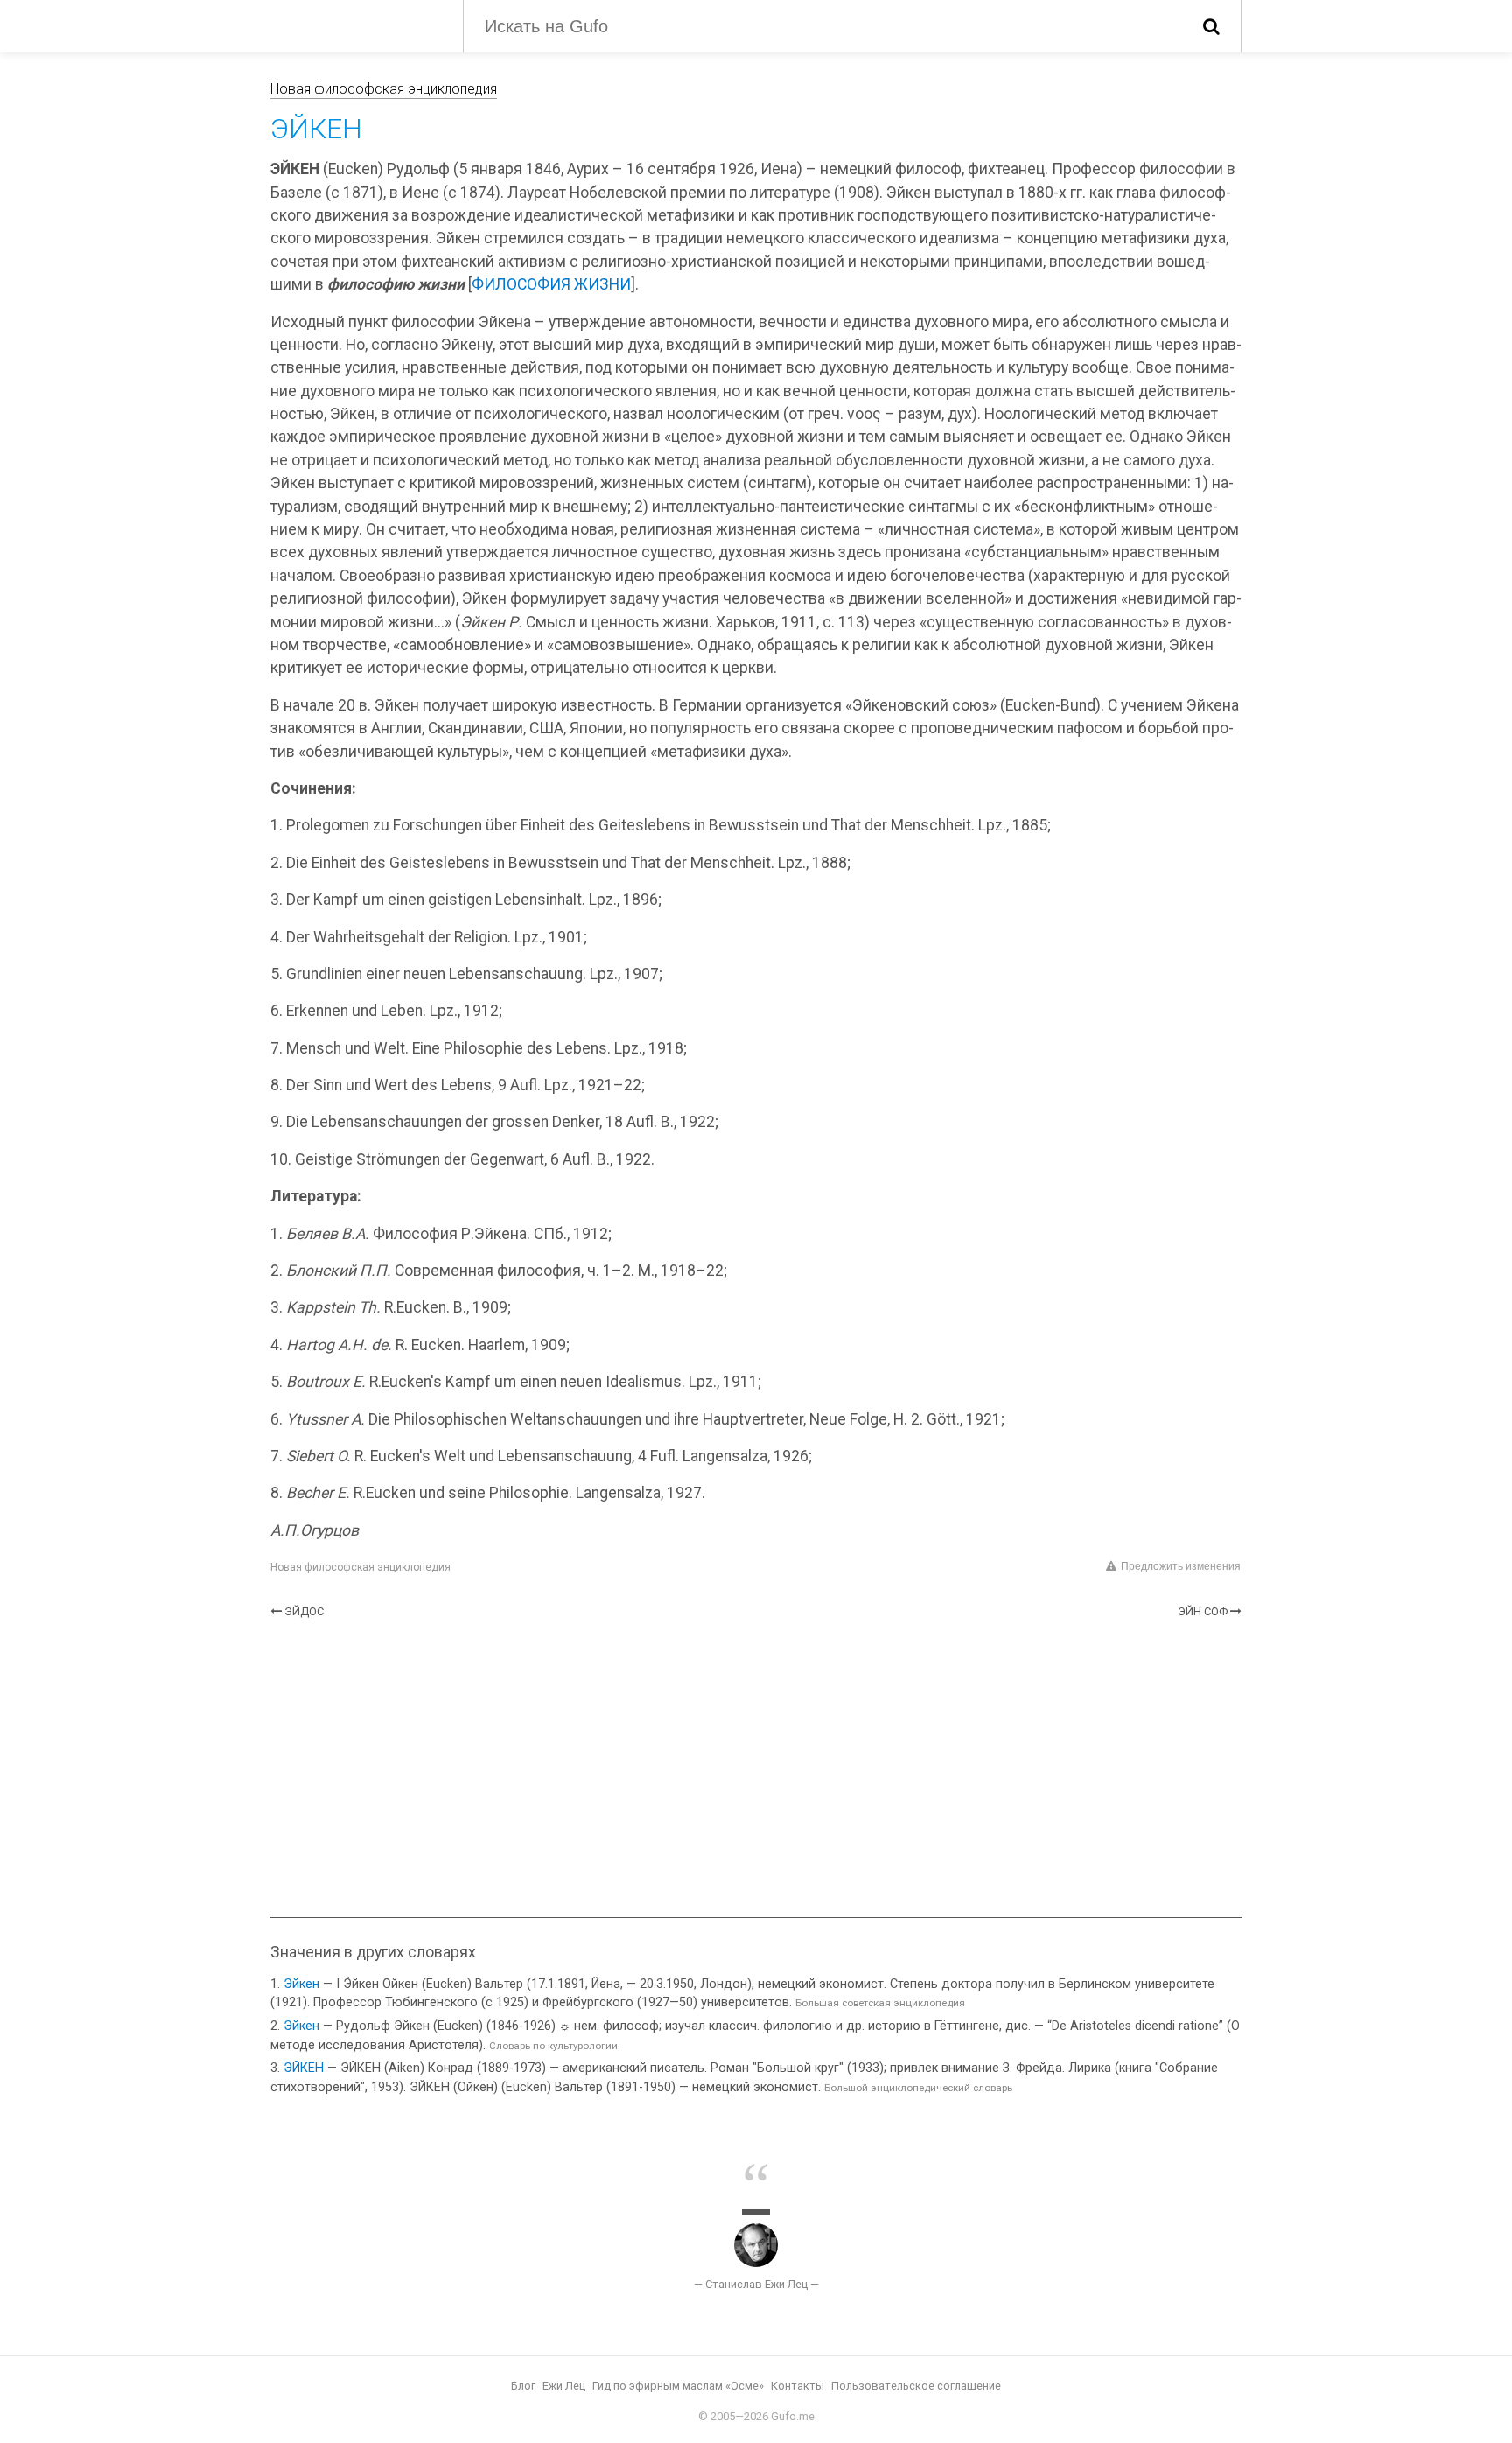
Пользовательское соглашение (916, 2386)
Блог (523, 2386)
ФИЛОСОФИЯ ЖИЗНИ (551, 284)
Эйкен (301, 1984)
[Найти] (1211, 26)
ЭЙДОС (304, 1611)
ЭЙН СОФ (1203, 1611)
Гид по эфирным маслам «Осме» (678, 2386)
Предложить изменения (1181, 1566)
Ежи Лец (564, 2386)
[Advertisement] (756, 1768)
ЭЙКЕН (304, 2068)
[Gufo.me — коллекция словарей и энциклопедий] (353, 24)
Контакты (798, 2386)
